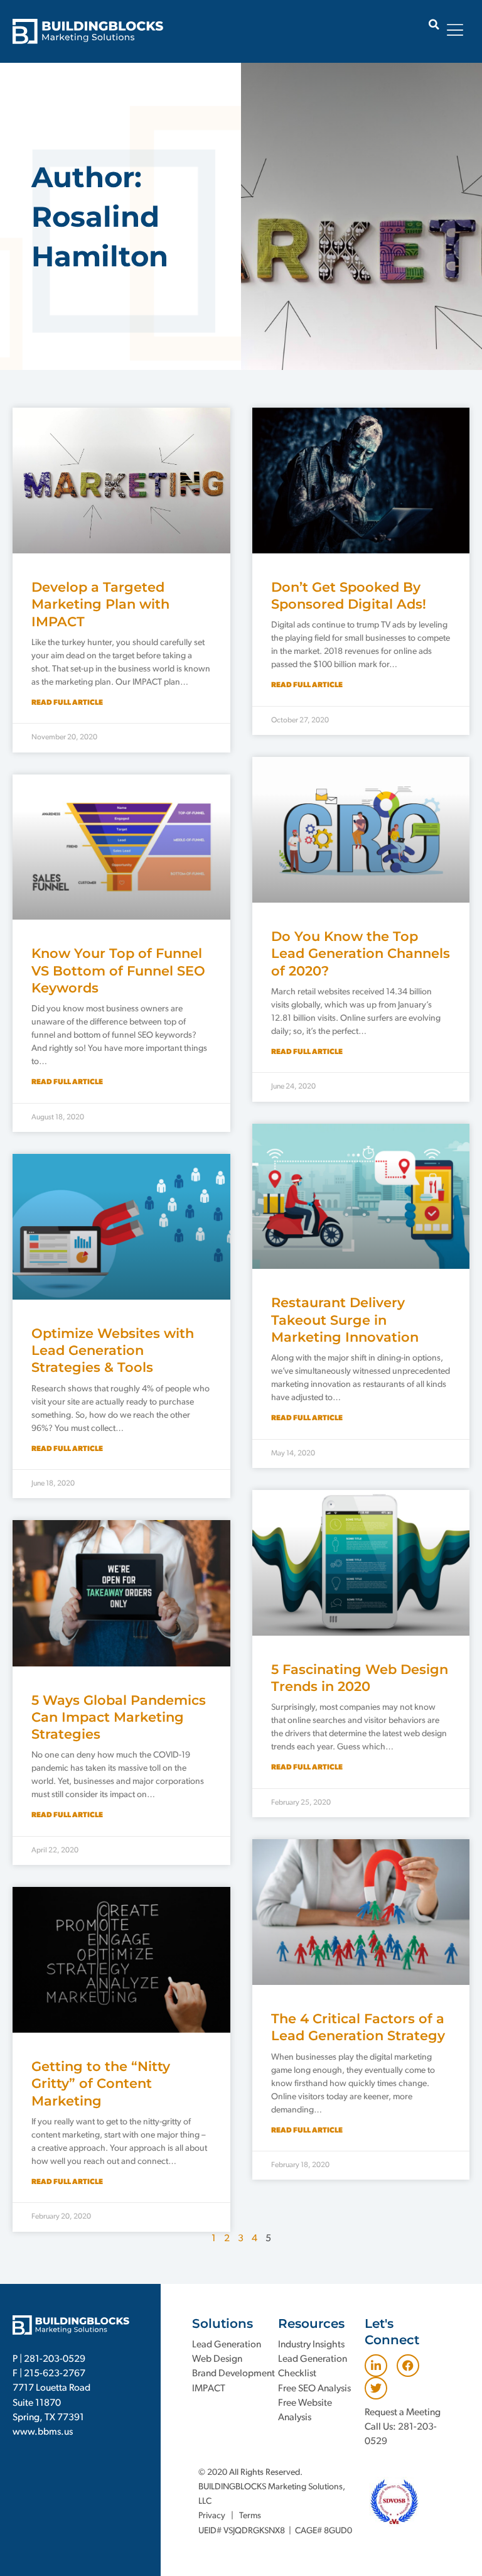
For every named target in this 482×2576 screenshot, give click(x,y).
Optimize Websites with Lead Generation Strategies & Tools (113, 1350)
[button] (434, 24)
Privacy (212, 2516)
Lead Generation (227, 2345)
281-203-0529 (55, 2359)
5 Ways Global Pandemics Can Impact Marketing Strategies (119, 1717)
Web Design (217, 2359)
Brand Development (233, 2374)
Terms (250, 2516)
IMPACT (209, 2389)
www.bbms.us (43, 2432)
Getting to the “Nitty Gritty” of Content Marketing (101, 2084)
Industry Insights (311, 2345)
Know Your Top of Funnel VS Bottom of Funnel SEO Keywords (118, 970)
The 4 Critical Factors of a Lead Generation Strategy (358, 2027)
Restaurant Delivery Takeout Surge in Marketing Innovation (345, 1320)
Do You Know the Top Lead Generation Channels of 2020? (361, 954)
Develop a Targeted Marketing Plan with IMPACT (100, 604)
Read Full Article (67, 703)
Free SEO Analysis (314, 2389)
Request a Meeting (403, 2413)
